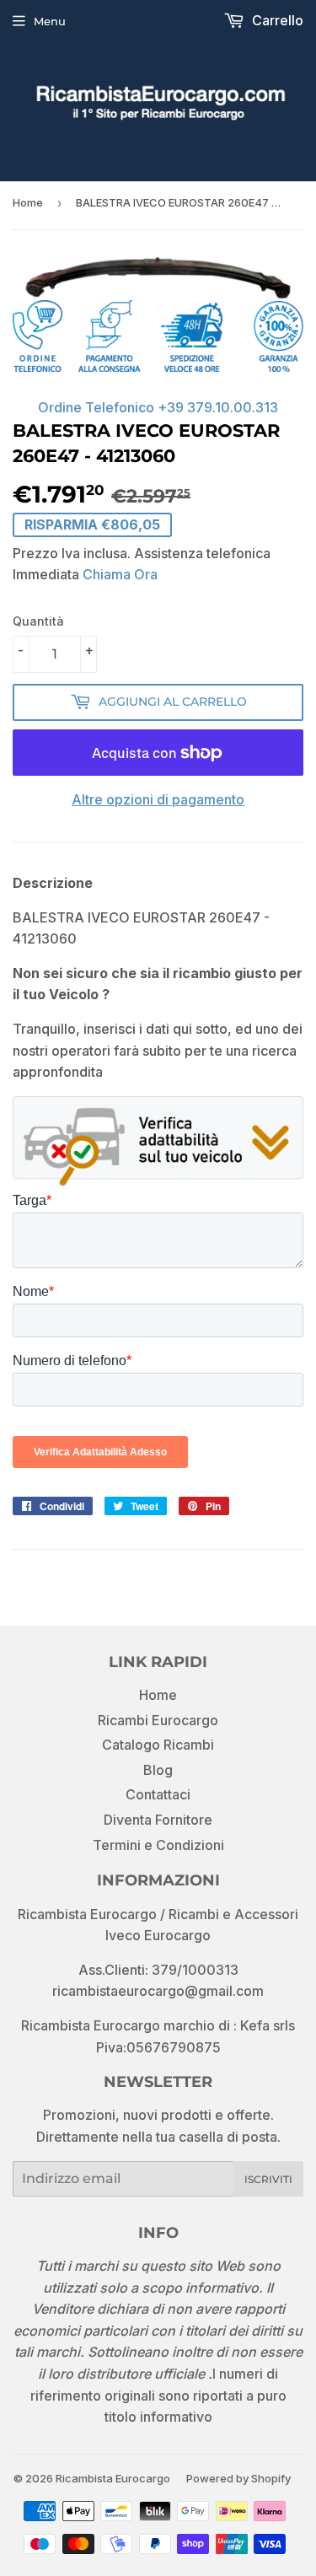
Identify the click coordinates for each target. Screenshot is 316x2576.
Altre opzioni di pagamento (158, 799)
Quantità (38, 621)
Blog (158, 1770)
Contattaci (158, 1794)
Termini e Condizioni (158, 1845)
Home (28, 202)
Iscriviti (268, 2179)
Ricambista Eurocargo (113, 2478)
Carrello (276, 20)
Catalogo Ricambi (158, 1745)
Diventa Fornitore (158, 1820)
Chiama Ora (120, 574)
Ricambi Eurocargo (158, 1720)
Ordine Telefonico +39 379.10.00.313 (158, 407)
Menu (50, 21)
